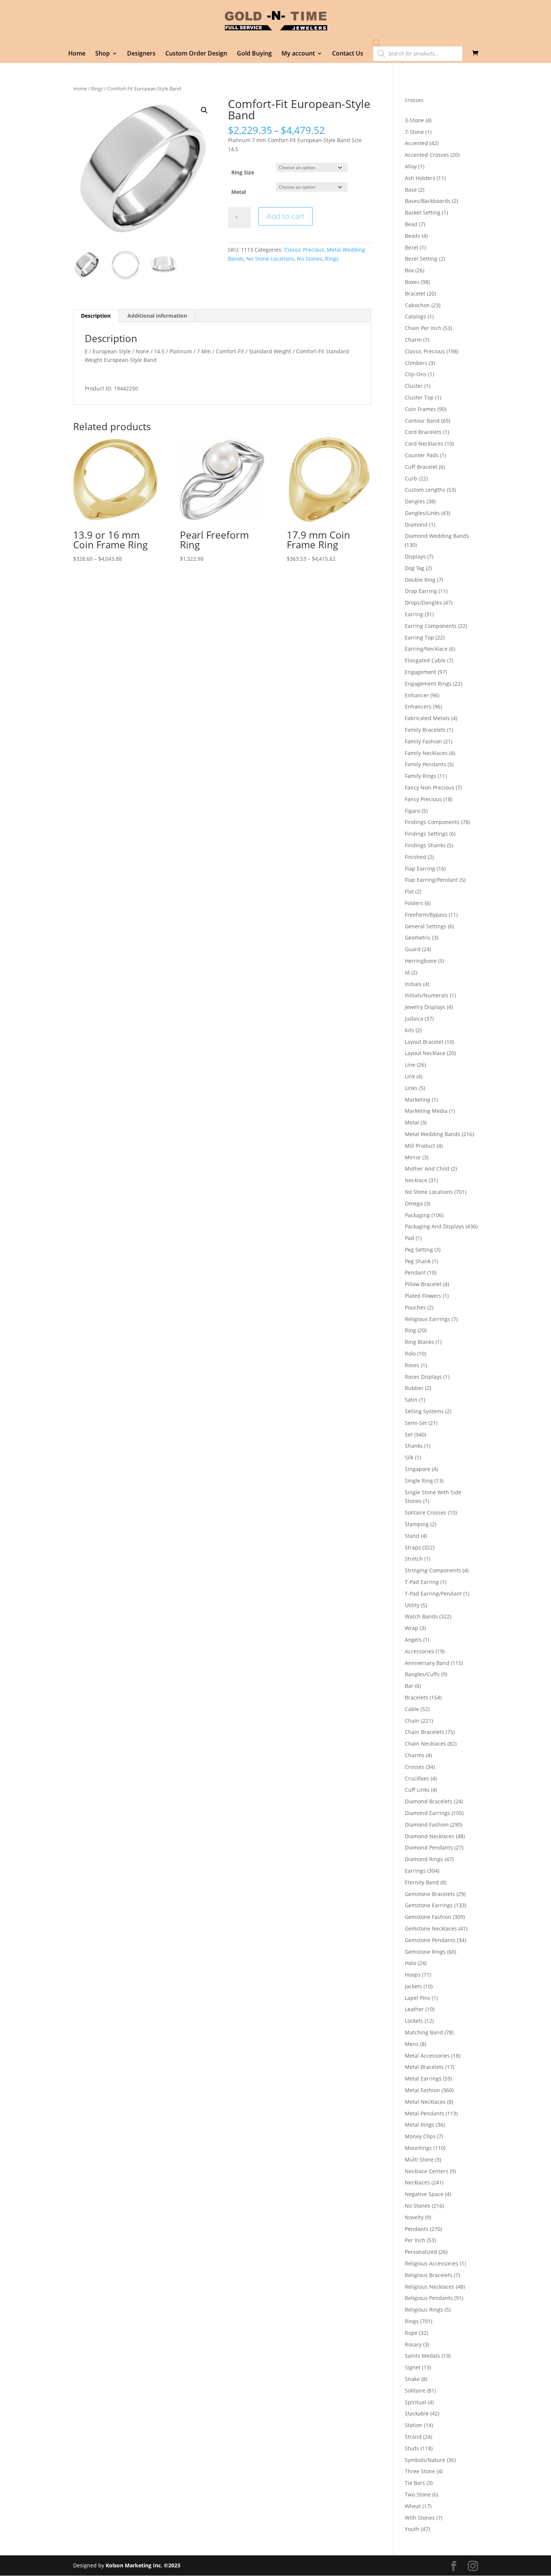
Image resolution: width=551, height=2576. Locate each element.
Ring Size (243, 172)
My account (298, 54)
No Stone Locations (270, 259)
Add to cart (286, 216)
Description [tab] (96, 316)
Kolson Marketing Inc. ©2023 (143, 2565)
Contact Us (348, 54)
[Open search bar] (377, 43)
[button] (204, 110)
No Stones (310, 259)
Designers (141, 54)
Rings (97, 89)
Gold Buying (254, 54)
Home (77, 54)
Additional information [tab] (157, 316)
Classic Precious (304, 250)
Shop (103, 54)
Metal (239, 192)
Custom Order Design (196, 54)
